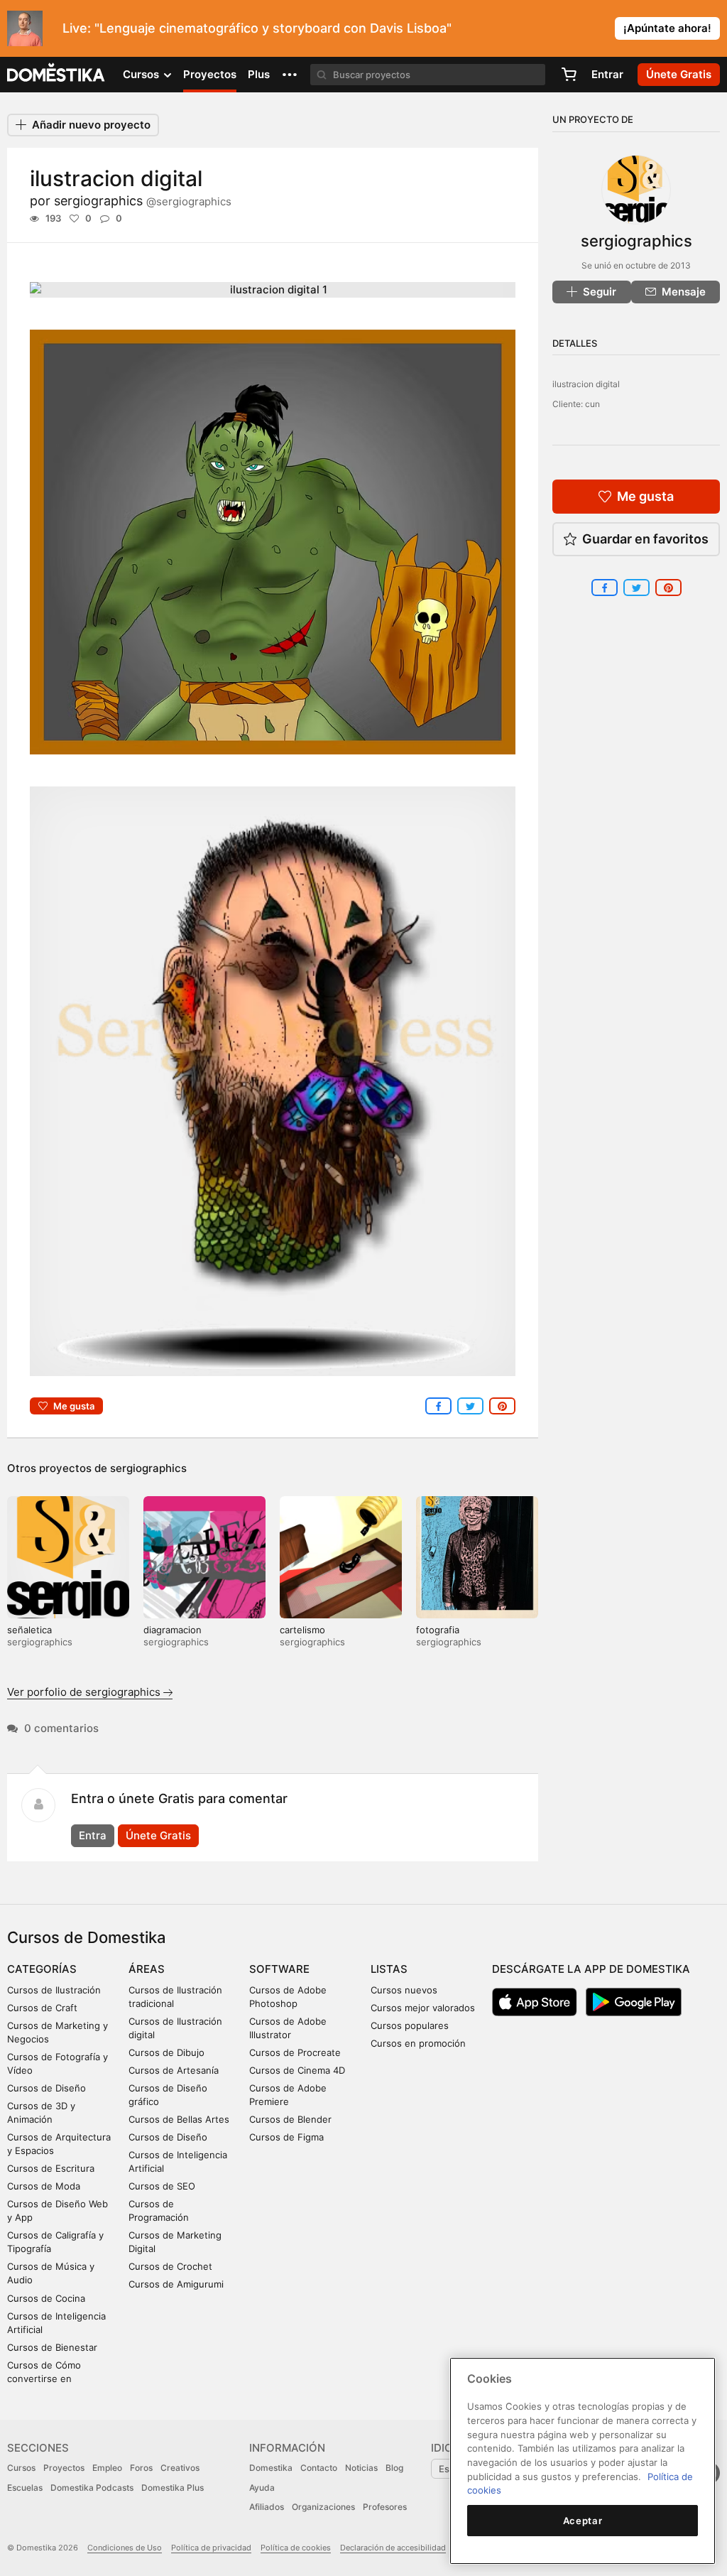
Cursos (21, 2468)
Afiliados (267, 2507)
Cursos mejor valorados (423, 2008)
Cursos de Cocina (46, 2298)
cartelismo (302, 1630)
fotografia (438, 1630)
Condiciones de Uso (125, 2548)
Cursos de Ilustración (54, 1990)
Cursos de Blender (290, 2119)
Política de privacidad (211, 2548)
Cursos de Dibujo (166, 2052)
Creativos (180, 2468)
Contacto (319, 2468)
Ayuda (262, 2488)
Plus (259, 74)
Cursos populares (410, 2025)
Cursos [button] (142, 74)
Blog (394, 2468)
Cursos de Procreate (295, 2052)
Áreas (147, 1969)
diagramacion (173, 1630)
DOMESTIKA (56, 75)
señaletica (29, 1630)
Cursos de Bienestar (52, 2347)
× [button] (713, 27)
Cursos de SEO (162, 2186)
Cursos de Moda (44, 2186)
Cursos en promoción (418, 2043)
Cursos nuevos (404, 1990)
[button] (290, 75)
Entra (93, 1835)
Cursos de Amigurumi (176, 2284)
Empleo (107, 2468)
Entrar (607, 74)
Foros (141, 2468)
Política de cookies (296, 2548)
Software (279, 1969)
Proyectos (210, 74)
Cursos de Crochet (170, 2266)
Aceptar (583, 2521)
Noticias (361, 2468)
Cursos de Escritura (51, 2168)
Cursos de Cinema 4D (297, 2070)
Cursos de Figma (286, 2137)
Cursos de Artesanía (174, 2070)
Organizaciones (323, 2507)
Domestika (271, 2468)
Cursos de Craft (42, 2008)
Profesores (385, 2507)
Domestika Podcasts (92, 2488)
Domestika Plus (173, 2488)
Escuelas (25, 2488)
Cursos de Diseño (47, 2088)
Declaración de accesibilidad (393, 2548)
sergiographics (143, 201)
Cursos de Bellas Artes (179, 2119)
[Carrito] (569, 75)
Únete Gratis (158, 1835)
